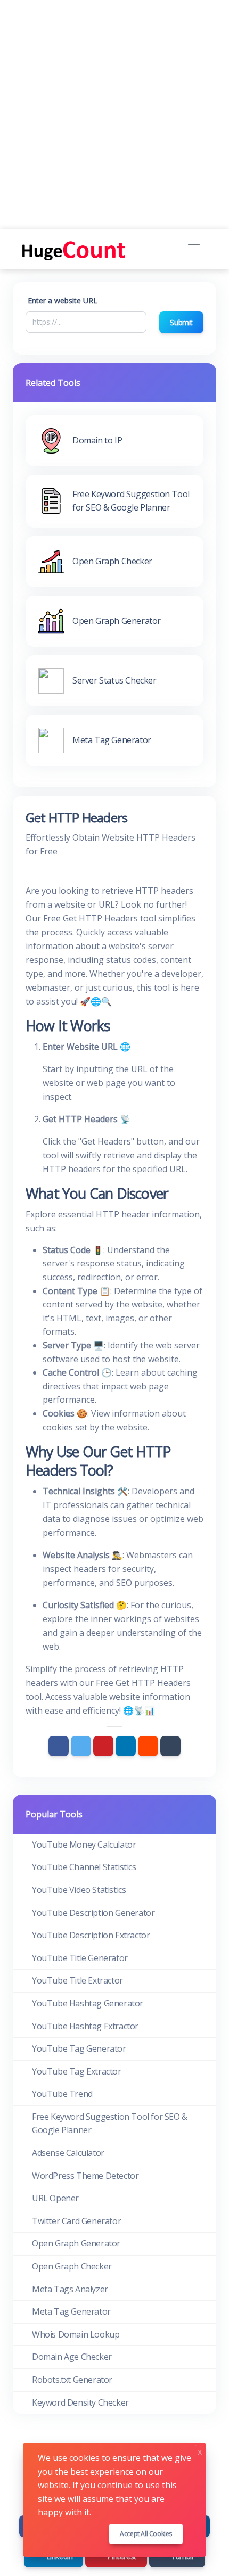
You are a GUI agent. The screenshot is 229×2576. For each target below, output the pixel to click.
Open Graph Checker (72, 2266)
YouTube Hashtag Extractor (85, 2026)
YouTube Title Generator (80, 1958)
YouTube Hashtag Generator (88, 2003)
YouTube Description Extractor (91, 1935)
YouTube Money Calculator (84, 1845)
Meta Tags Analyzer (70, 2289)
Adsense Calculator (68, 2153)
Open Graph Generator (76, 2243)
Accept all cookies (146, 2534)
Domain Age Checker (72, 2357)
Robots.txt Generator (72, 2380)
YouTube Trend (62, 2094)
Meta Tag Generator (71, 2311)
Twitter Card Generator (76, 2221)
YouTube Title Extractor (77, 1980)
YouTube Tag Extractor (77, 2071)
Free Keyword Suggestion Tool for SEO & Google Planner (110, 2124)
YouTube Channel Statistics (84, 1867)
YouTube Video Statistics (79, 1890)
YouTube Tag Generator (79, 2048)
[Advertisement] (114, 114)
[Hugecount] (75, 249)
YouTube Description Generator (93, 1913)
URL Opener (55, 2198)
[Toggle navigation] (194, 249)
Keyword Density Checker (80, 2402)
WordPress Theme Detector (85, 2176)
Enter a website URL (63, 301)
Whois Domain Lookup (76, 2334)
